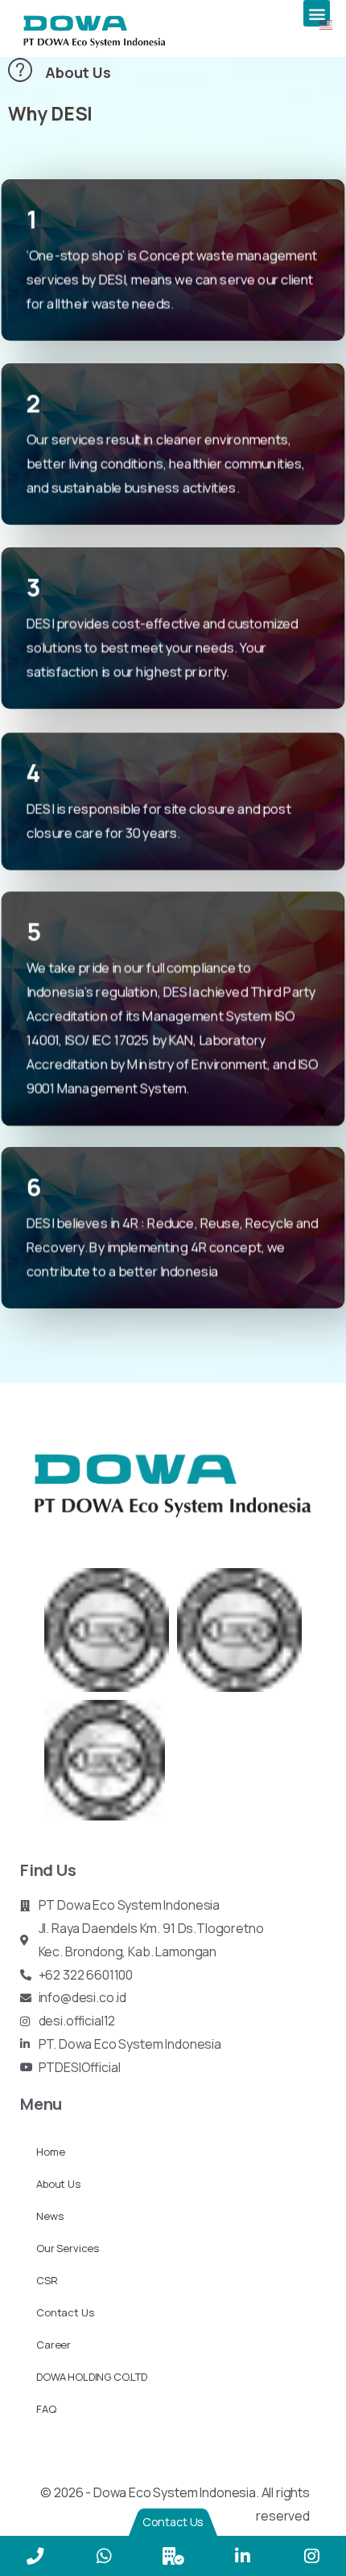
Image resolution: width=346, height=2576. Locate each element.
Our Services (68, 2248)
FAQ (46, 2409)
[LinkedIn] (242, 2556)
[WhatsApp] (104, 2556)
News (49, 2216)
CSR (47, 2280)
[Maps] (173, 2556)
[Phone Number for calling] (35, 2556)
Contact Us (65, 2312)
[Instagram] (311, 2556)
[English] (327, 23)
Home (50, 2152)
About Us (58, 2184)
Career (54, 2345)
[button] (317, 13)
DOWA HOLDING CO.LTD (92, 2377)
